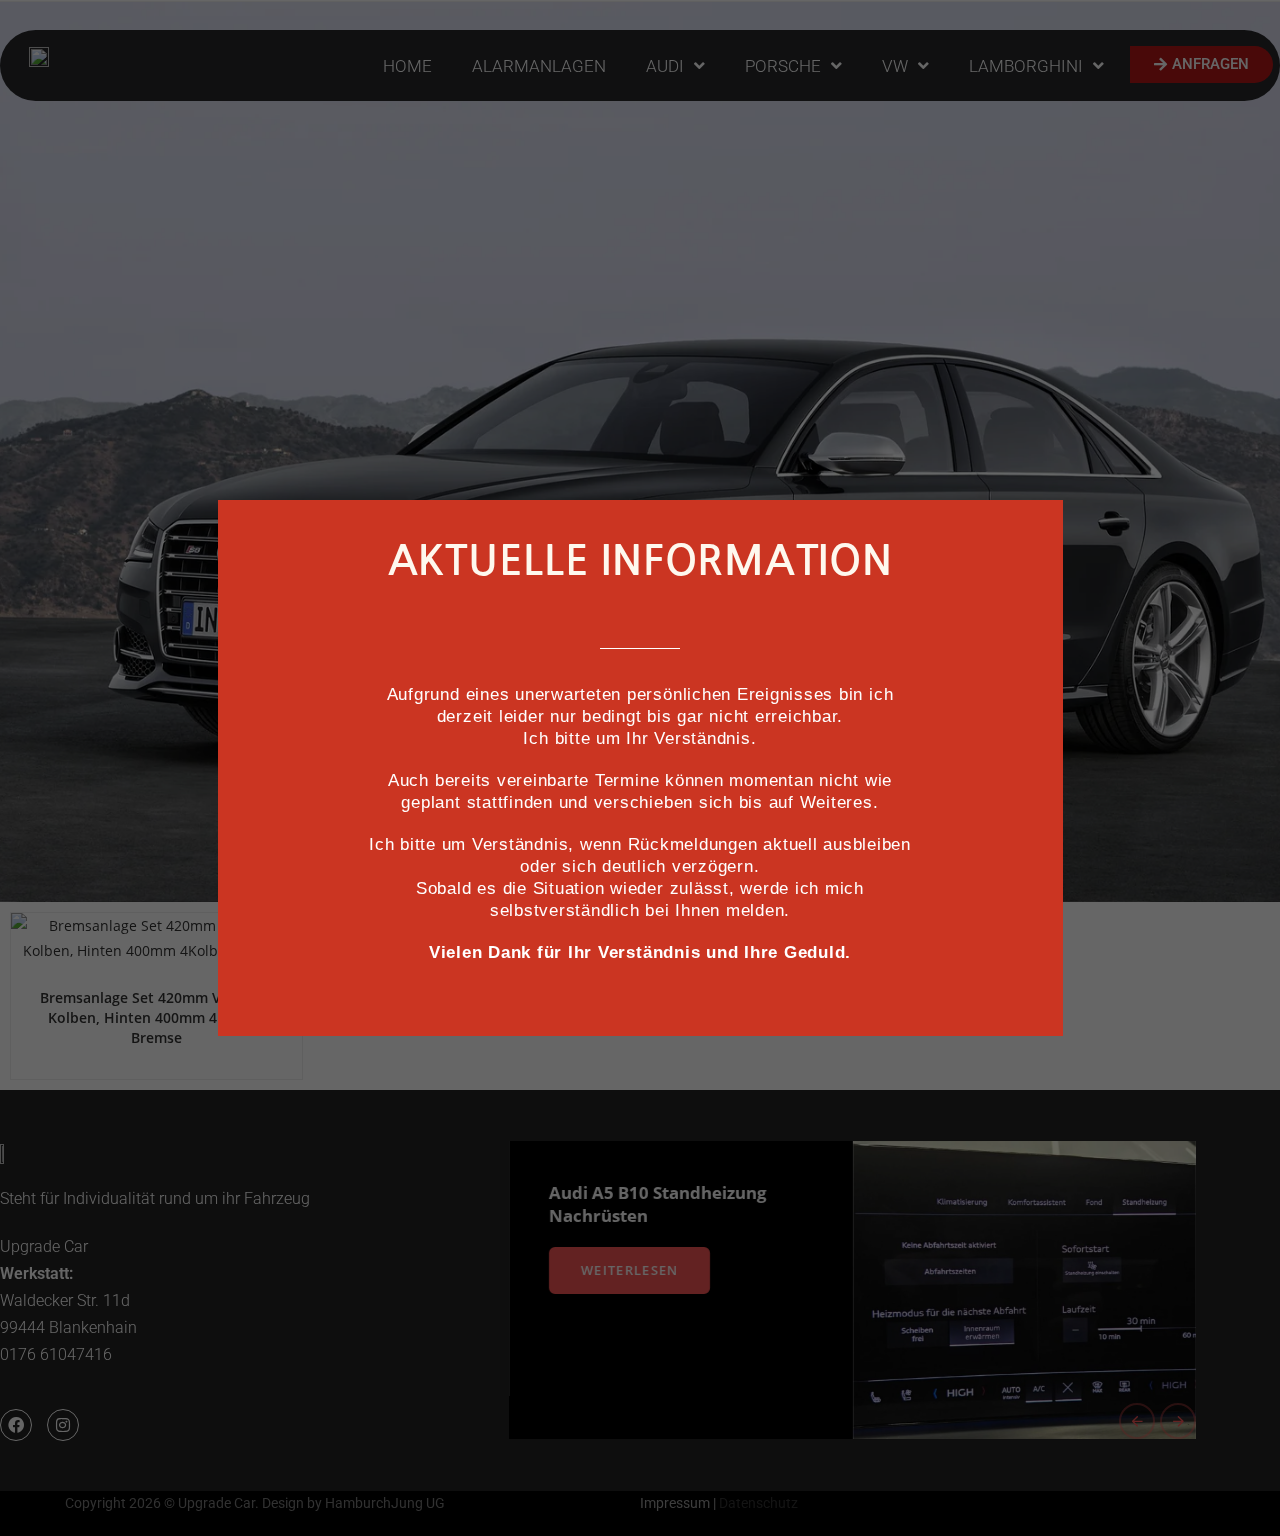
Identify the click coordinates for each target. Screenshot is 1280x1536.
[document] (640, 768)
